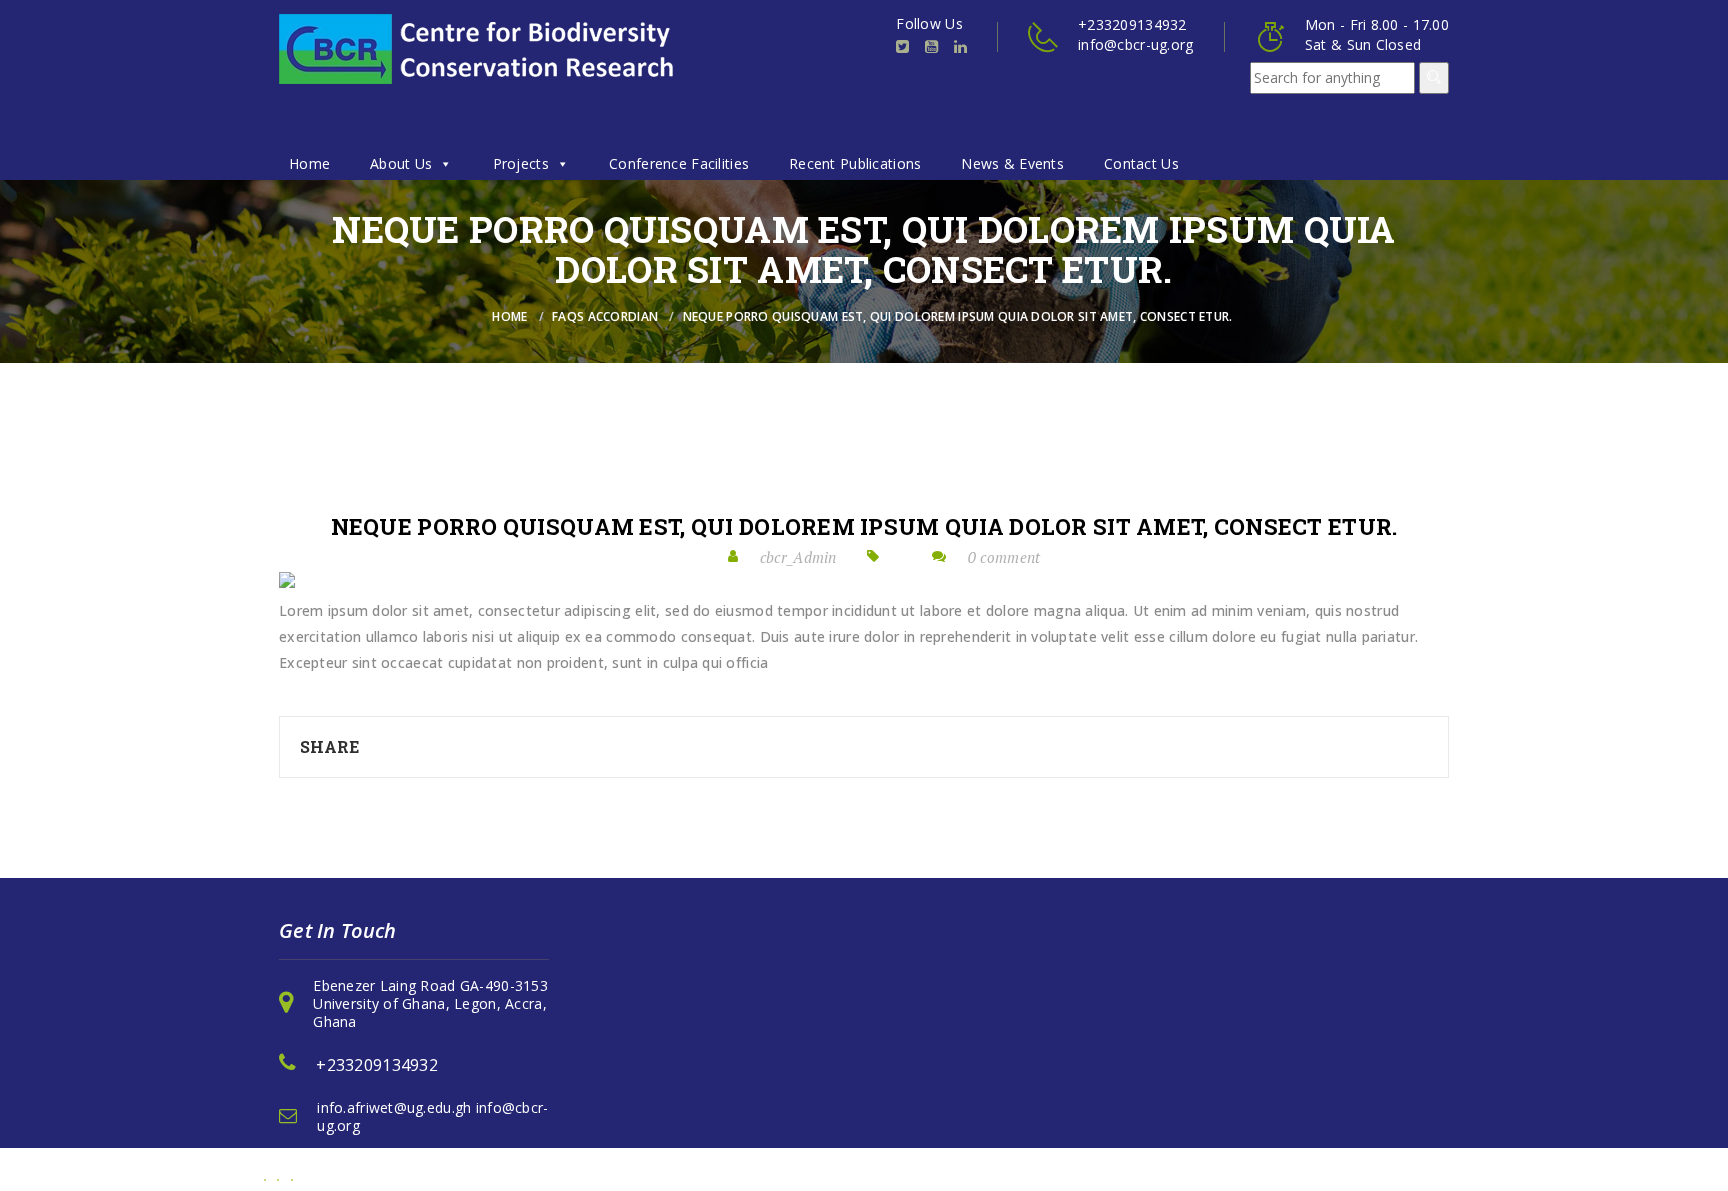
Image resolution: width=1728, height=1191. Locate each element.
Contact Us (1141, 163)
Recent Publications (855, 163)
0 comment (1004, 557)
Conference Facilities (679, 163)
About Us (401, 163)
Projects (521, 163)
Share (329, 746)
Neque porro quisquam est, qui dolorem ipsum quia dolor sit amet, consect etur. (864, 527)
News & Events (1012, 163)
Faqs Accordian (605, 316)
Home (309, 163)
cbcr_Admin (798, 557)
